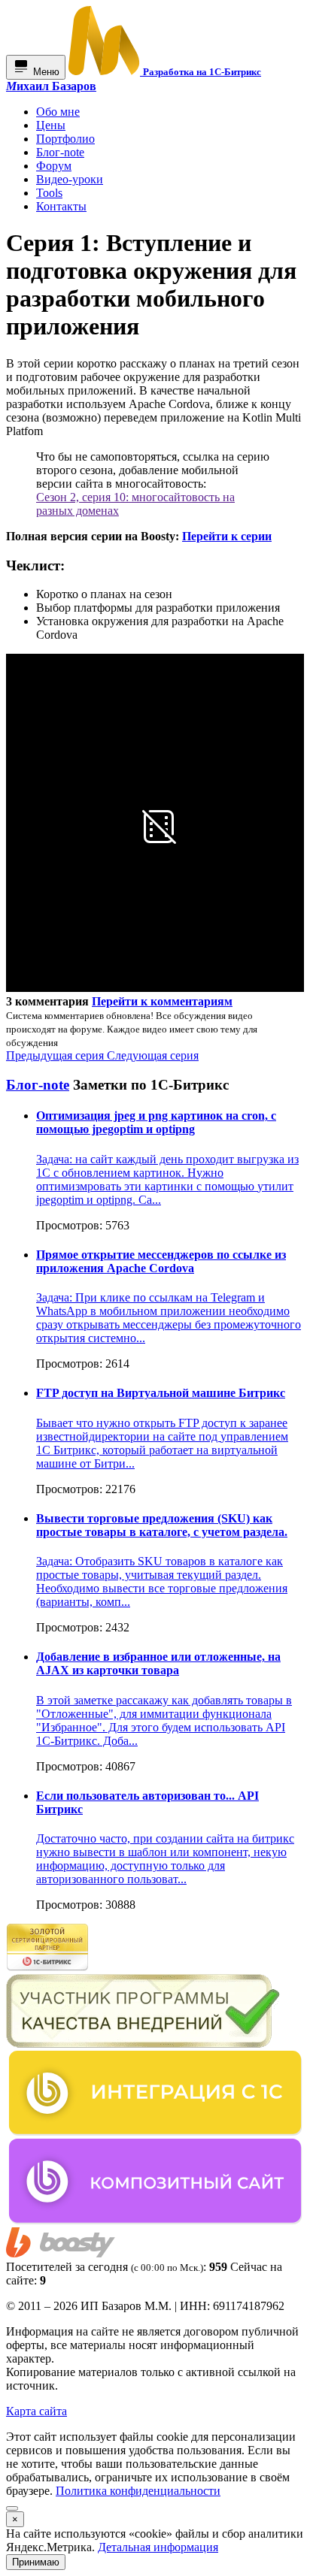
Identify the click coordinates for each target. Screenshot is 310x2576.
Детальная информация (158, 2547)
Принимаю (36, 2562)
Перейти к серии (227, 536)
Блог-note (38, 1085)
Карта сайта (36, 2411)
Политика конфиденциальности (138, 2491)
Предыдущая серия (56, 1055)
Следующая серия (153, 1055)
